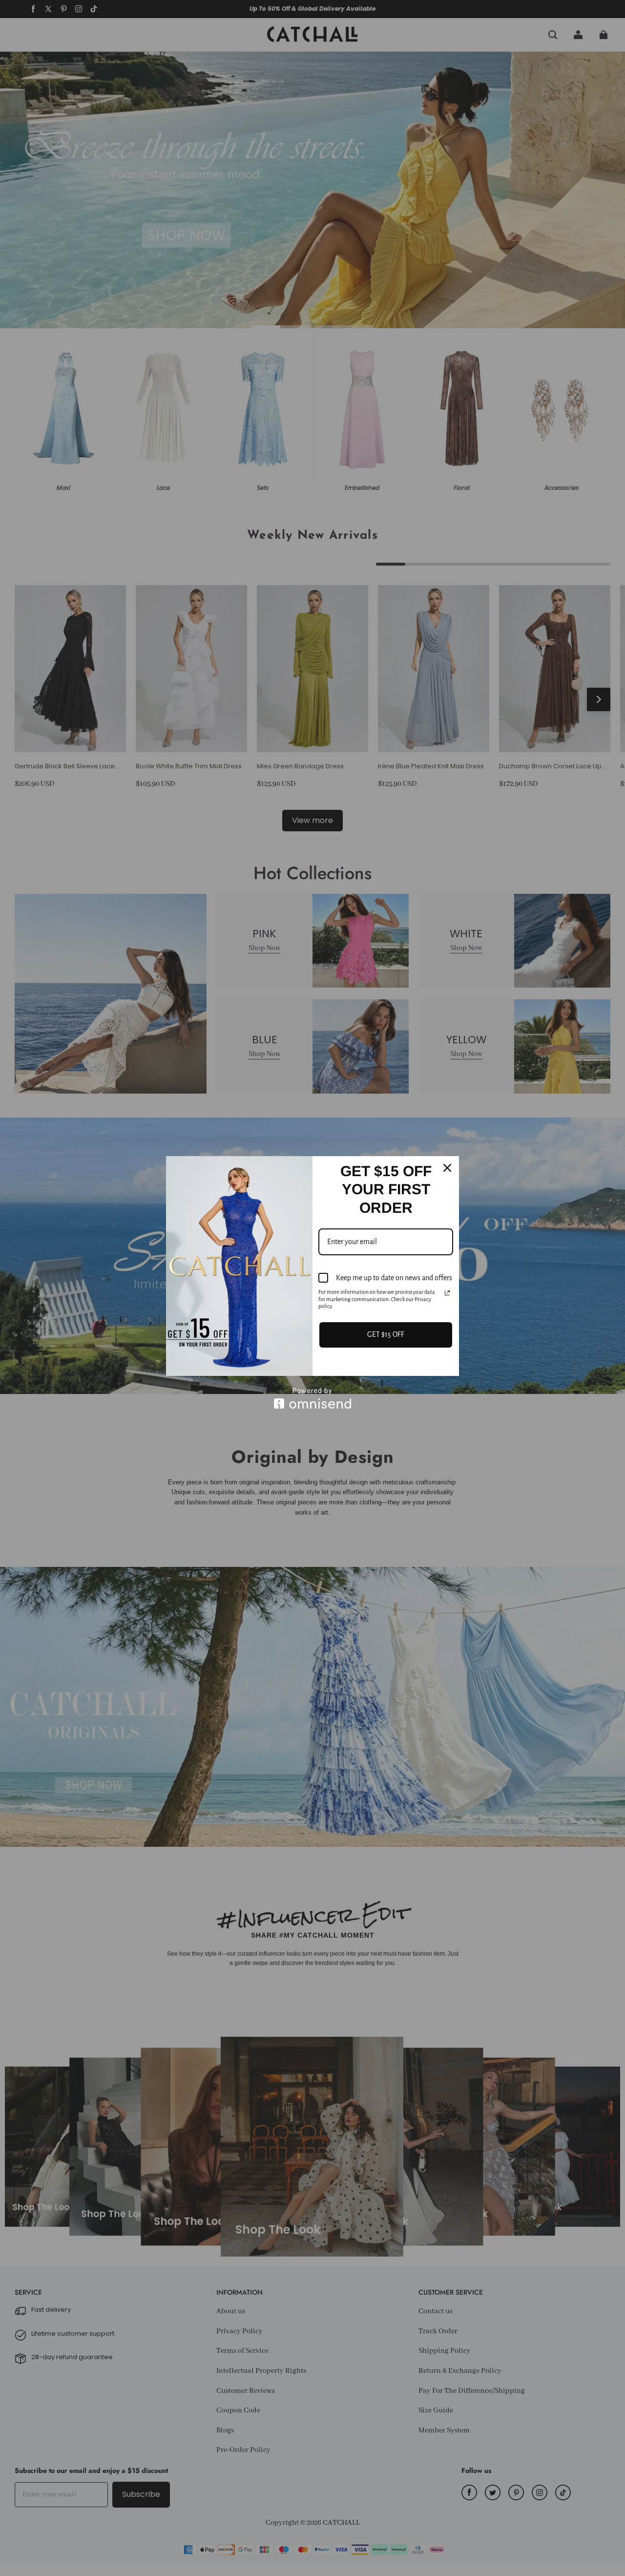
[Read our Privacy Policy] (447, 1293)
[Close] (447, 1168)
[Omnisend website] (312, 1398)
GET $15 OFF (386, 1334)
